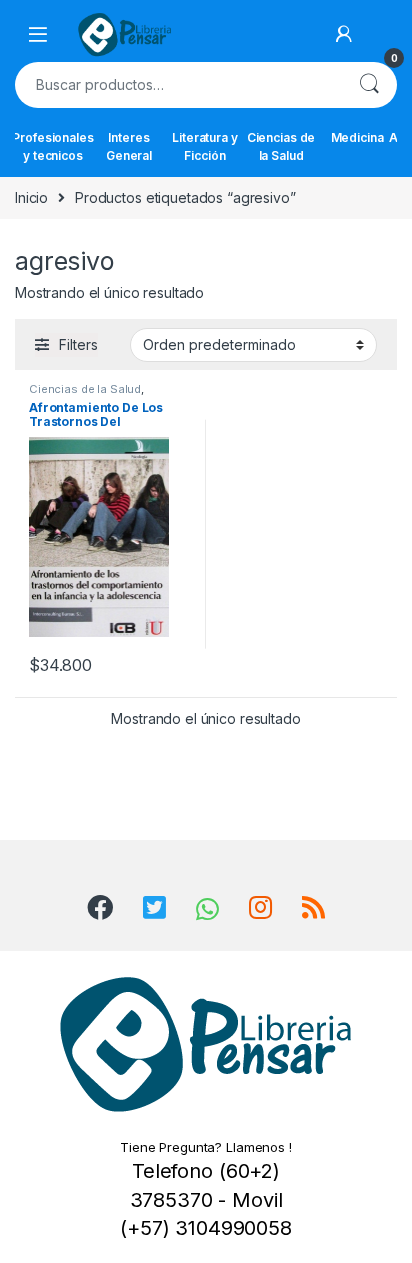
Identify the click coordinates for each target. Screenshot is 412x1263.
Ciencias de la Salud (281, 146)
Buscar (369, 85)
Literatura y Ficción (204, 146)
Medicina (357, 137)
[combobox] (178, 85)
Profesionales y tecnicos (53, 146)
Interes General (129, 146)
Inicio (31, 197)
